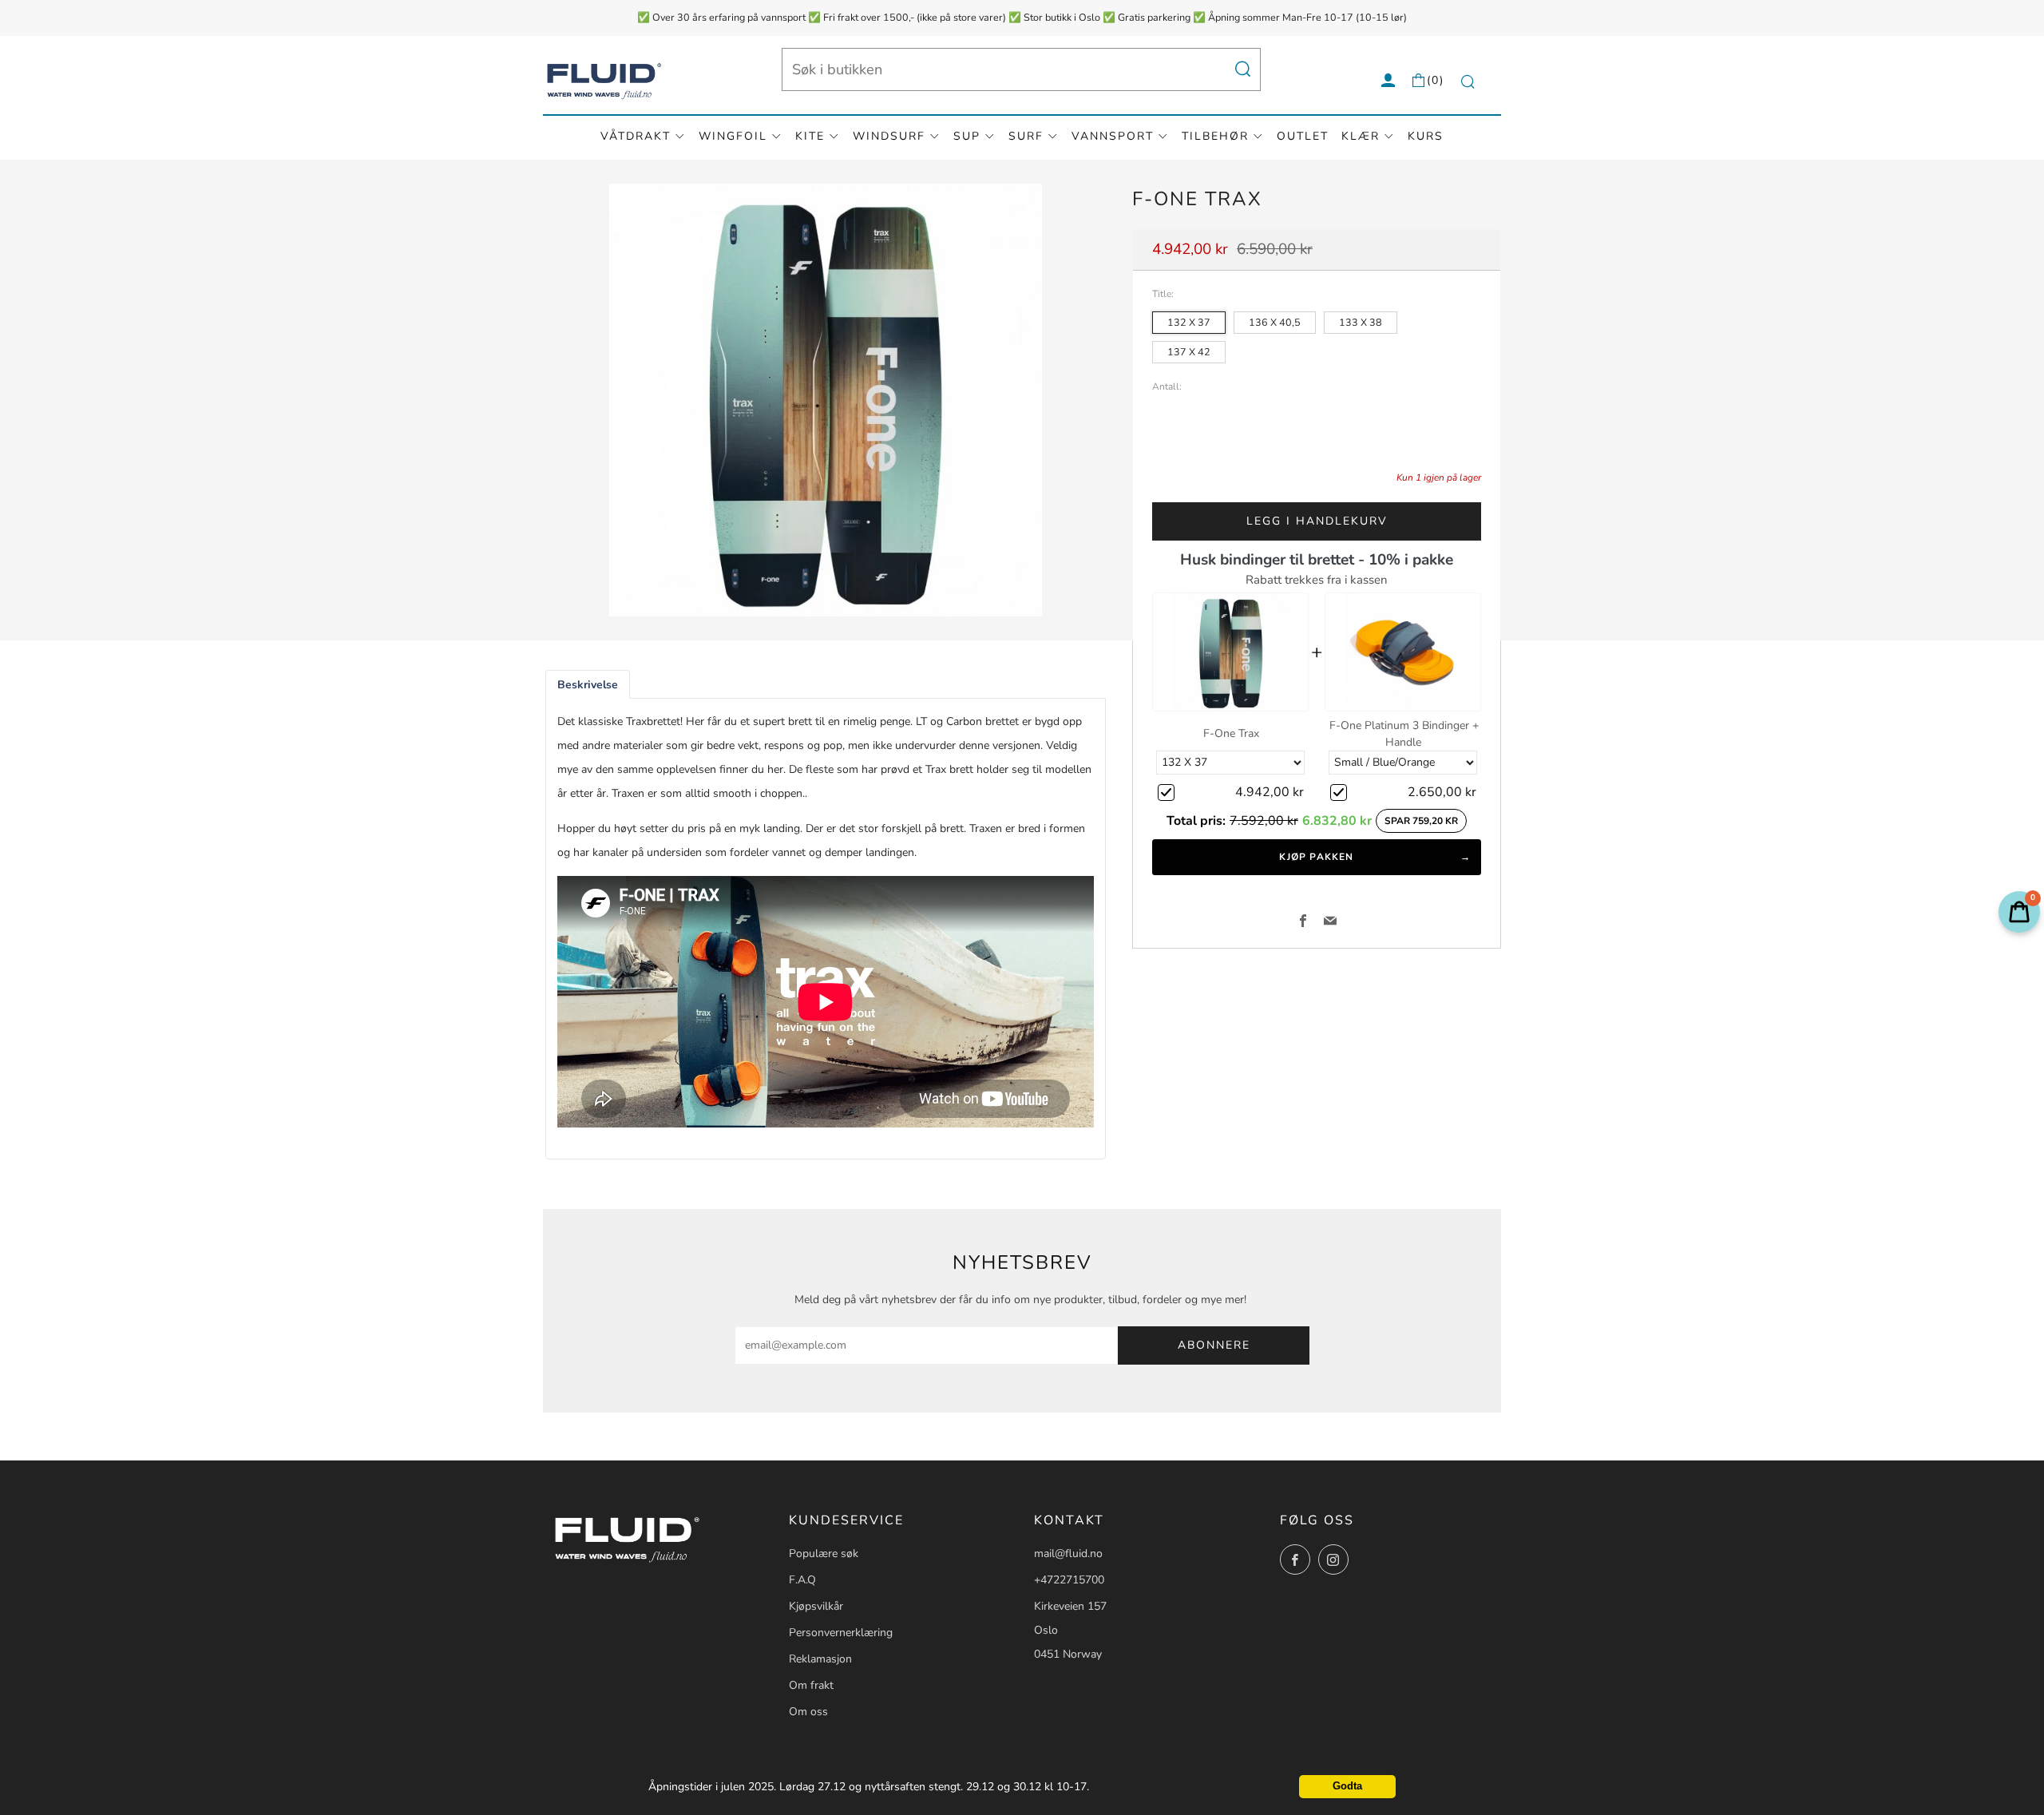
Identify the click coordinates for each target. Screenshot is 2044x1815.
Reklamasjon (820, 1659)
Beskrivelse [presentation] (588, 685)
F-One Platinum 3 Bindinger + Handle (1404, 734)
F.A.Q (802, 1580)
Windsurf (889, 136)
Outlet (1303, 136)
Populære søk (824, 1553)
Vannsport (1113, 136)
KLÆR (1361, 136)
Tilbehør (1215, 136)
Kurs (1426, 136)
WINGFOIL (733, 136)
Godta (1347, 1786)
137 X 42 (1189, 352)
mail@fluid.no (1068, 1553)
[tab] (588, 685)
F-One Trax (1231, 733)
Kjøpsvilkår (816, 1606)
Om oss (808, 1712)
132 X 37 (1189, 322)
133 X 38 (1361, 322)
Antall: (1167, 387)
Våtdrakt (636, 136)
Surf (1026, 136)
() (1436, 80)
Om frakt (811, 1685)
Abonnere (1214, 1345)
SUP (967, 136)
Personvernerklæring (841, 1633)
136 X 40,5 (1275, 322)
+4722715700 (1069, 1580)
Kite (810, 136)
